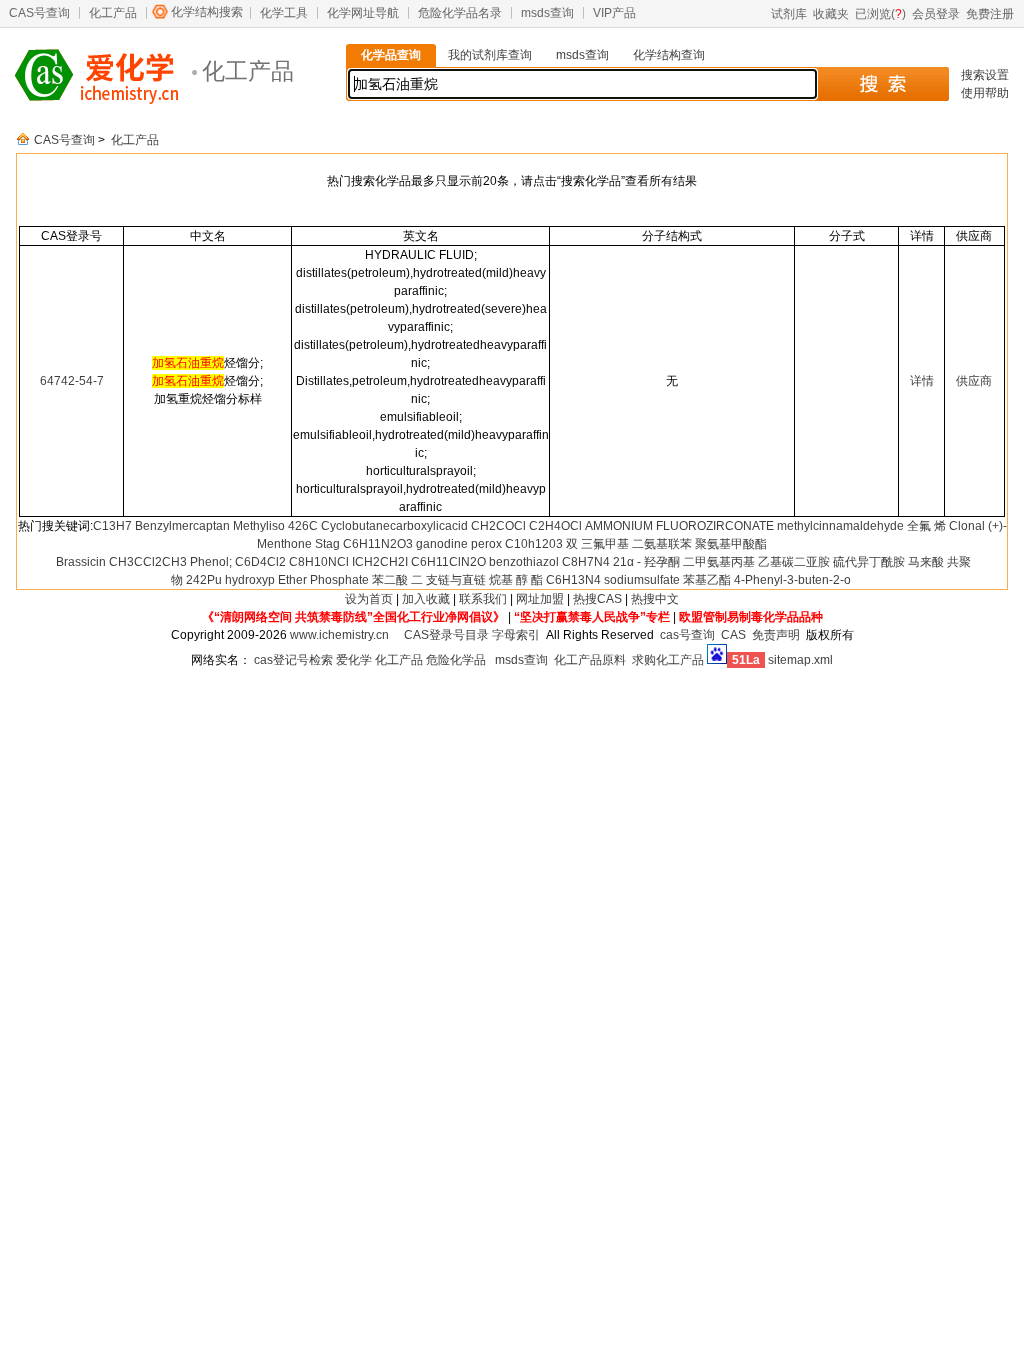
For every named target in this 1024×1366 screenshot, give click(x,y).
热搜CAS (597, 599)
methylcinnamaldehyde (840, 526)
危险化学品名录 (460, 13)
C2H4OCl (555, 526)
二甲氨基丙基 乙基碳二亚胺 (756, 562)
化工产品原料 (590, 660)
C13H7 (112, 526)
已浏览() (880, 14)
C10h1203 (534, 544)
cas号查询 (687, 635)
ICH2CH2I (380, 562)
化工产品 (113, 13)
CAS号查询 (39, 13)
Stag (327, 544)
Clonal (967, 526)
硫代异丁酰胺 (869, 562)
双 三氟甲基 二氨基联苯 (629, 544)
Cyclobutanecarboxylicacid (394, 526)
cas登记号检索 (293, 660)
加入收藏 (426, 599)
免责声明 (776, 635)
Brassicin (81, 562)
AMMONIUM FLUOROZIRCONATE (679, 526)
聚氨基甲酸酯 (731, 544)
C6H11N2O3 (378, 544)
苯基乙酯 (707, 580)
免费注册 (990, 14)
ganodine (442, 544)
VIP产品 (614, 13)
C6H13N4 (573, 580)
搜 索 (882, 84)
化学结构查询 (669, 55)
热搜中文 (655, 599)
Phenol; (211, 562)
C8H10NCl (319, 562)
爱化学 (354, 660)
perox (486, 544)
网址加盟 (540, 599)
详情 (922, 381)
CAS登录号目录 (446, 635)
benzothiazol (524, 562)
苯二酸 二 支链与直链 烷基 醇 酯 (457, 580)
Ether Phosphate (323, 580)
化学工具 (284, 13)
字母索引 (516, 635)
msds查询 (547, 13)
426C (303, 526)
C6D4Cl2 (260, 562)
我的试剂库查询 (490, 55)
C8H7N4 (586, 562)
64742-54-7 (72, 381)
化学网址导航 (363, 13)
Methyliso (259, 526)
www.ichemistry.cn (339, 635)
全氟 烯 (926, 526)
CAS (733, 635)
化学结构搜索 (207, 12)
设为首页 (369, 599)
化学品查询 (391, 55)
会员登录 (936, 14)
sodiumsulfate (642, 580)
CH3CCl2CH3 (148, 562)
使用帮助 (985, 93)
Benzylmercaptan (182, 526)
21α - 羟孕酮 (646, 562)
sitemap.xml (800, 660)
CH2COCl (498, 526)
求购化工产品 (668, 660)
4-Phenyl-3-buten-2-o (792, 580)
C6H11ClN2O (448, 562)
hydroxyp (250, 580)
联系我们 (483, 599)
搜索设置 (985, 75)
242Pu (204, 580)
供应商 (974, 381)
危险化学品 (456, 660)
